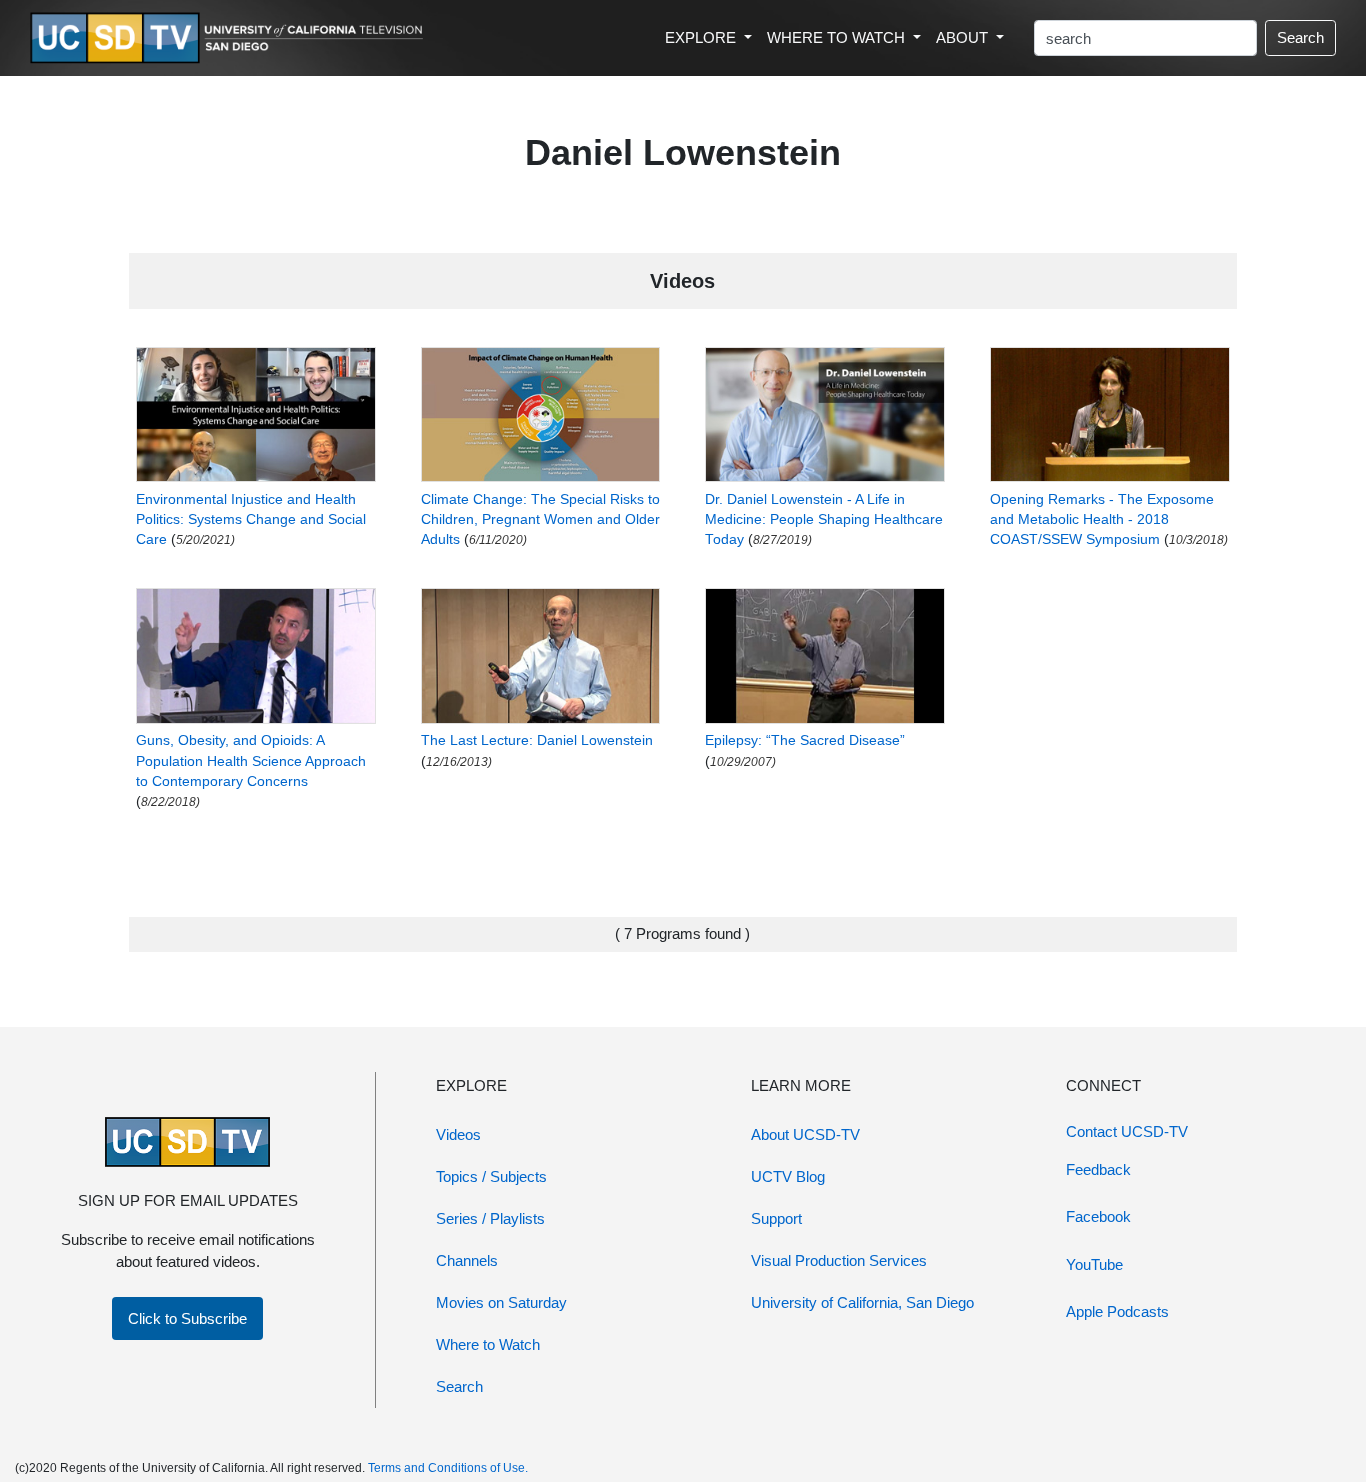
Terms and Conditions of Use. (448, 1468)
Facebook (1098, 1216)
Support (776, 1218)
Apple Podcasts (1117, 1311)
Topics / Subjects (491, 1176)
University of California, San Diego (862, 1302)
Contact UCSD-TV (1127, 1131)
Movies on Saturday (501, 1302)
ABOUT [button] (964, 37)
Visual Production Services (839, 1260)
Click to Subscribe (187, 1318)
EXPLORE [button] (702, 37)
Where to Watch (488, 1344)
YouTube (1094, 1264)
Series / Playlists (490, 1218)
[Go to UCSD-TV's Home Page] (230, 38)
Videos (458, 1134)
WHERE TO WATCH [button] (838, 37)
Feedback (1098, 1169)
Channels (467, 1260)
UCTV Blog (788, 1176)
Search (1300, 37)
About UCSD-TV (805, 1134)
